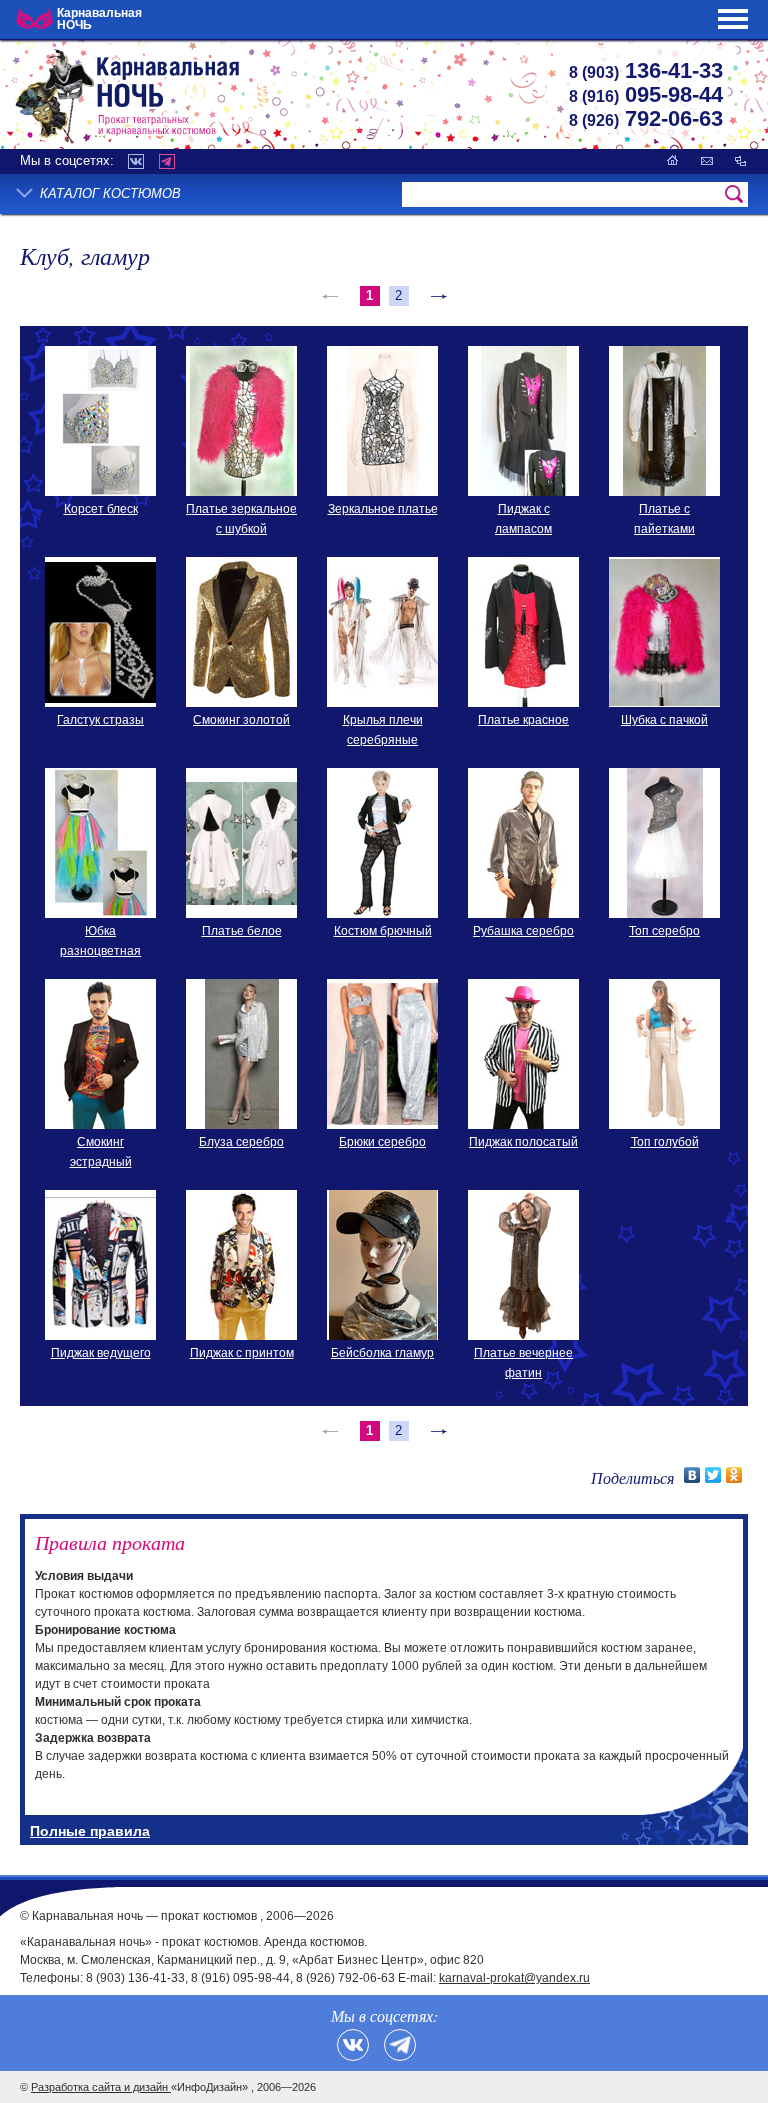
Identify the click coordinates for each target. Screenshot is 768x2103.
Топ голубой (665, 1142)
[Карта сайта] (740, 160)
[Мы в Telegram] (400, 2045)
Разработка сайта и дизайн (101, 2087)
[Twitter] (713, 1475)
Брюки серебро (382, 1142)
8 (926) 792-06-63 (345, 1978)
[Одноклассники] (734, 1475)
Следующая (437, 296)
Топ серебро (664, 931)
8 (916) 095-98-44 (240, 1978)
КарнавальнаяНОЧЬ (99, 19)
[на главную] (673, 160)
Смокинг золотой (241, 720)
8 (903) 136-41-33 (135, 1978)
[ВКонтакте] (692, 1475)
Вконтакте (136, 161)
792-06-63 (646, 118)
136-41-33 (646, 70)
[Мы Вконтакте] (353, 2045)
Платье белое (242, 931)
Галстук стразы (100, 720)
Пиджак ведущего (101, 1353)
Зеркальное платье (383, 509)
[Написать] (707, 160)
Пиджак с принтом (242, 1353)
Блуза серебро (241, 1142)
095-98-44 (646, 94)
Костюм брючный (383, 931)
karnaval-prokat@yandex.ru (514, 1978)
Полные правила (90, 1831)
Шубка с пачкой (664, 720)
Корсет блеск (101, 509)
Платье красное (523, 720)
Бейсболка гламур (382, 1353)
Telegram (167, 161)
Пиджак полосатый (523, 1142)
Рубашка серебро (523, 931)
